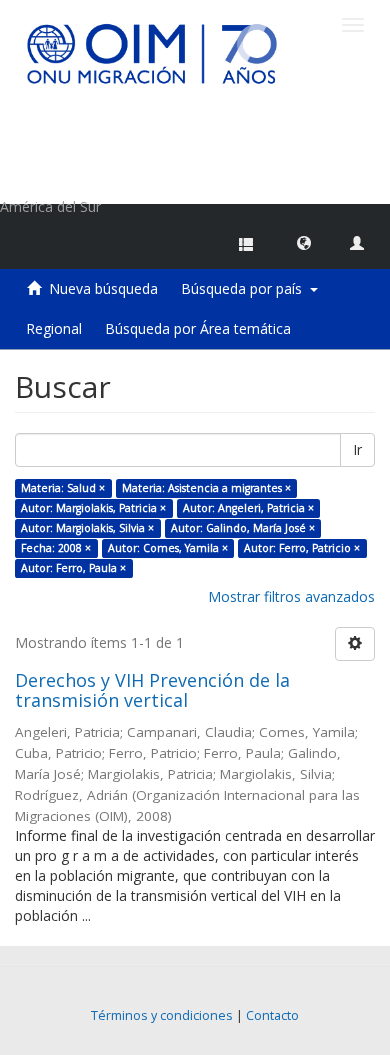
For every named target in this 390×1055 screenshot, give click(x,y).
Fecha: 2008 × (56, 548)
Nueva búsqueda (103, 288)
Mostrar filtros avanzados (291, 596)
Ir (357, 449)
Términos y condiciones (162, 1015)
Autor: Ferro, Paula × (73, 568)
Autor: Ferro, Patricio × (302, 548)
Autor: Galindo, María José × (243, 528)
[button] (304, 242)
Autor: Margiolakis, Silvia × (87, 528)
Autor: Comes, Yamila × (168, 548)
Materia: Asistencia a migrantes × (206, 488)
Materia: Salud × (63, 488)
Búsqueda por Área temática (198, 328)
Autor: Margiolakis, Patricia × (93, 508)
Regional (54, 328)
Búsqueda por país (245, 288)
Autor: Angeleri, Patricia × (248, 508)
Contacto (272, 1015)
